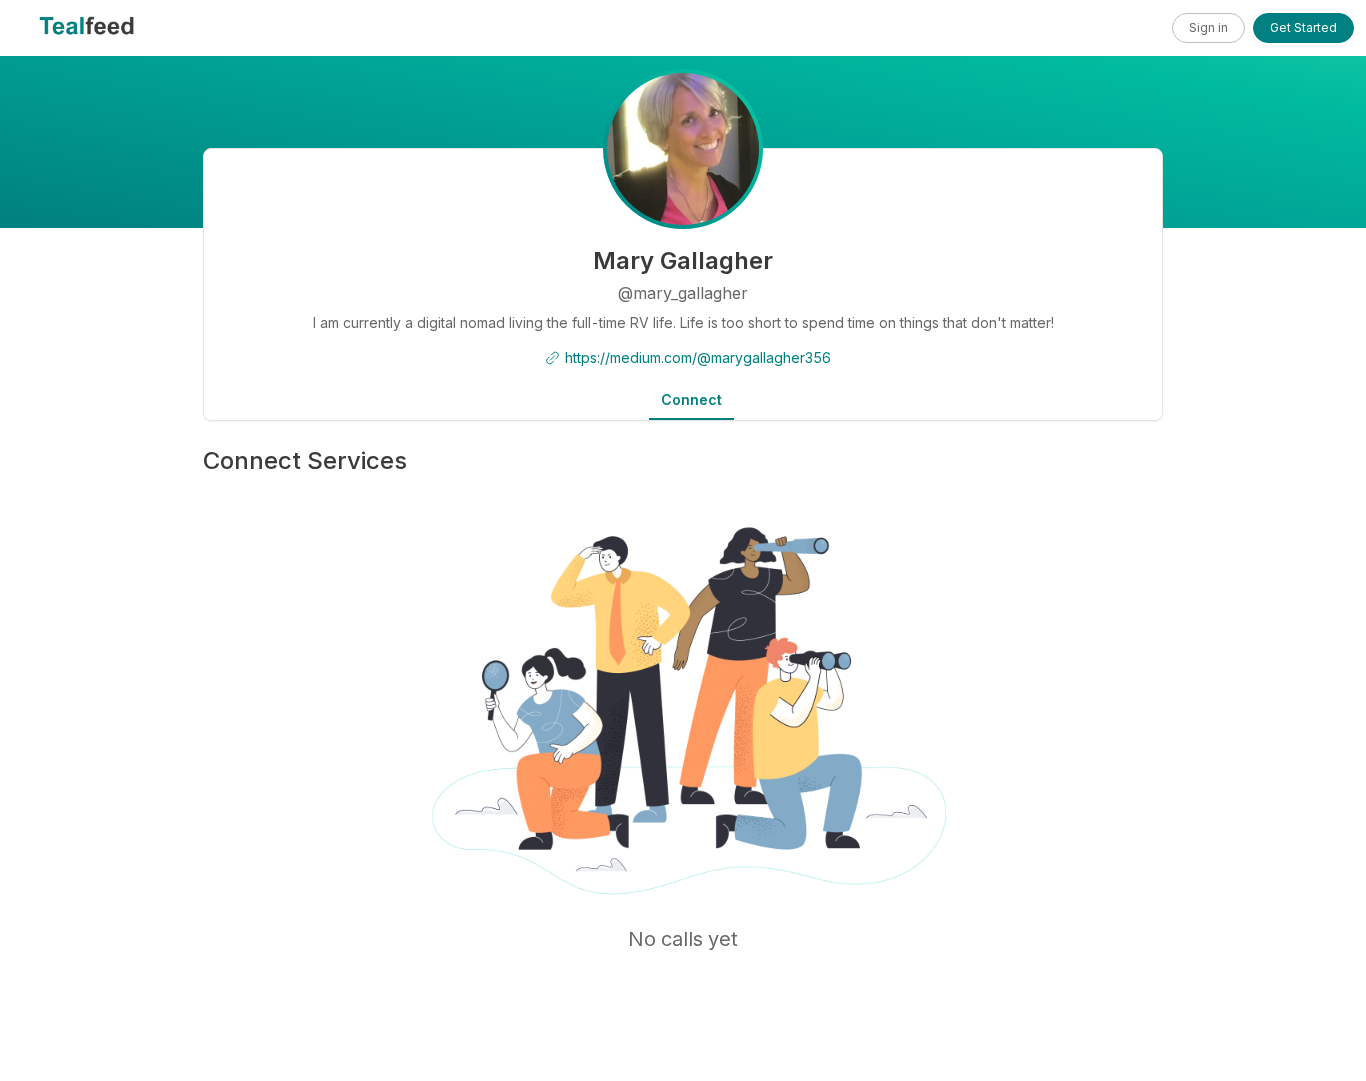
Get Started (1303, 27)
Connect (691, 399)
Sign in (1208, 27)
